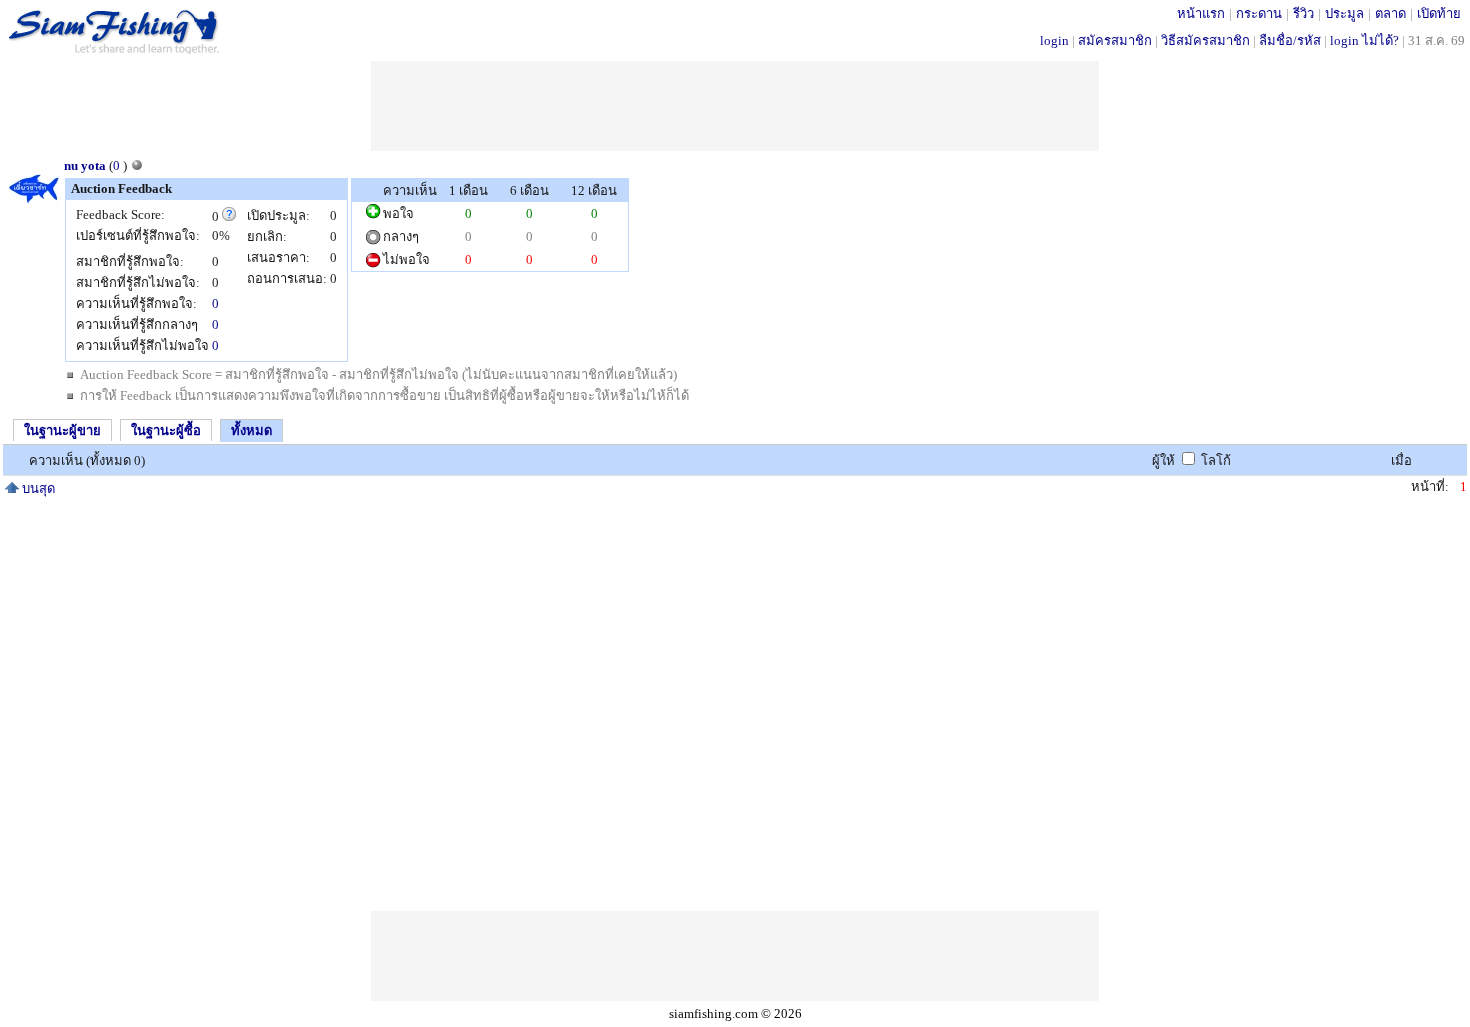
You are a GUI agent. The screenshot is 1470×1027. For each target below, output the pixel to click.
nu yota (85, 165)
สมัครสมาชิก (1115, 40)
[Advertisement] (735, 106)
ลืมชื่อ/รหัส (1290, 40)
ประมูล (1344, 13)
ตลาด (1390, 13)
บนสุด (37, 488)
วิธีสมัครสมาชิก (1205, 40)
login (1054, 40)
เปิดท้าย (1439, 13)
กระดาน (1259, 13)
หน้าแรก (1201, 13)
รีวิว (1303, 13)
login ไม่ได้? (1364, 40)
